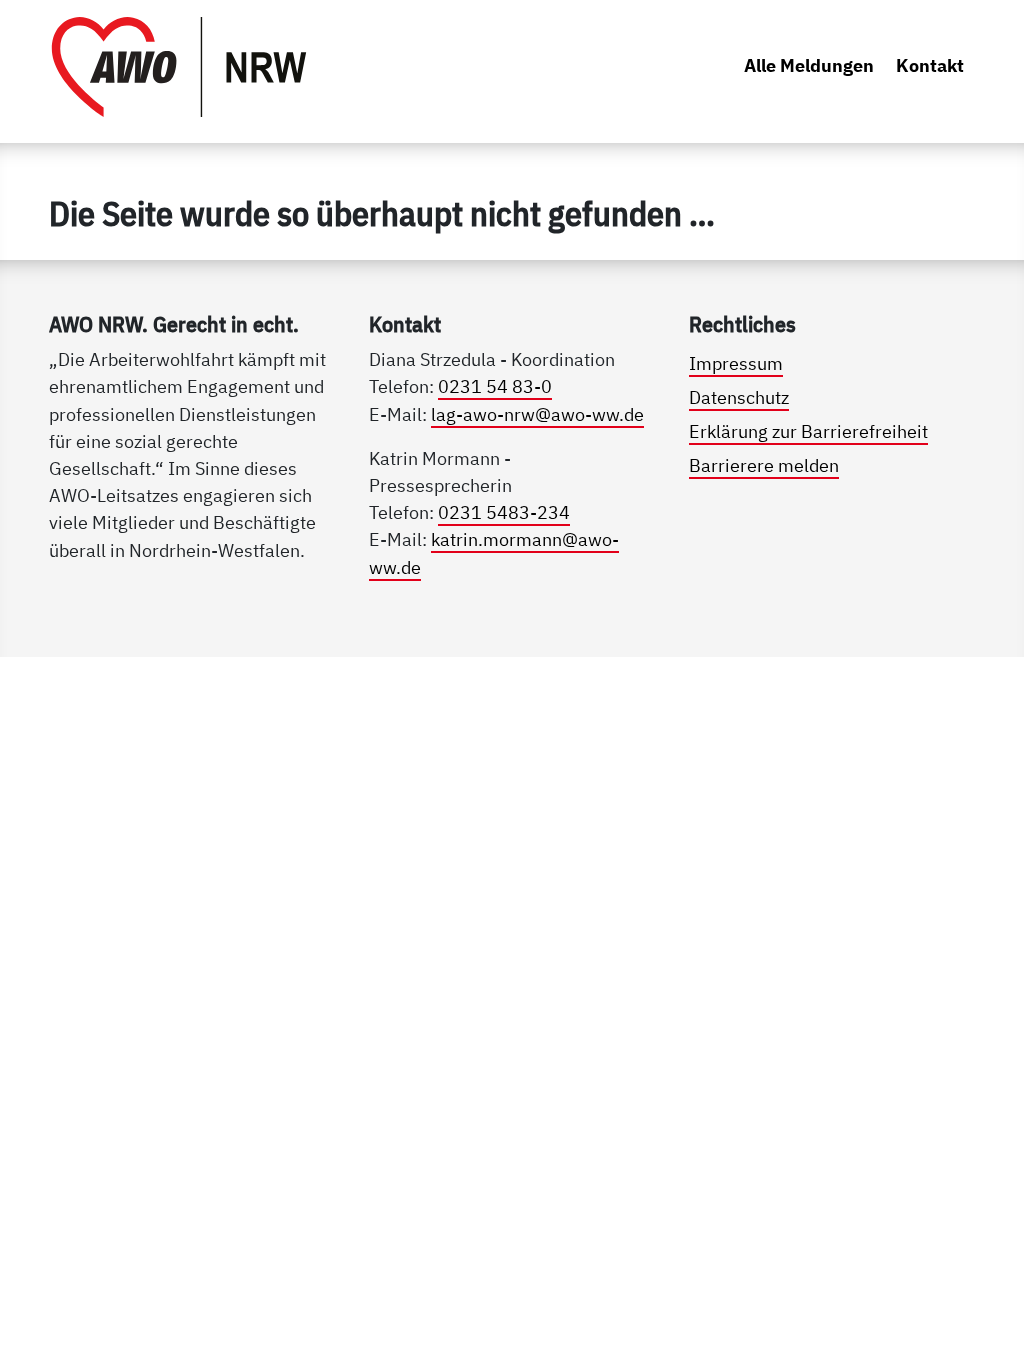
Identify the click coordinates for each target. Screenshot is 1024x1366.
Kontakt (930, 65)
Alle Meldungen (809, 65)
